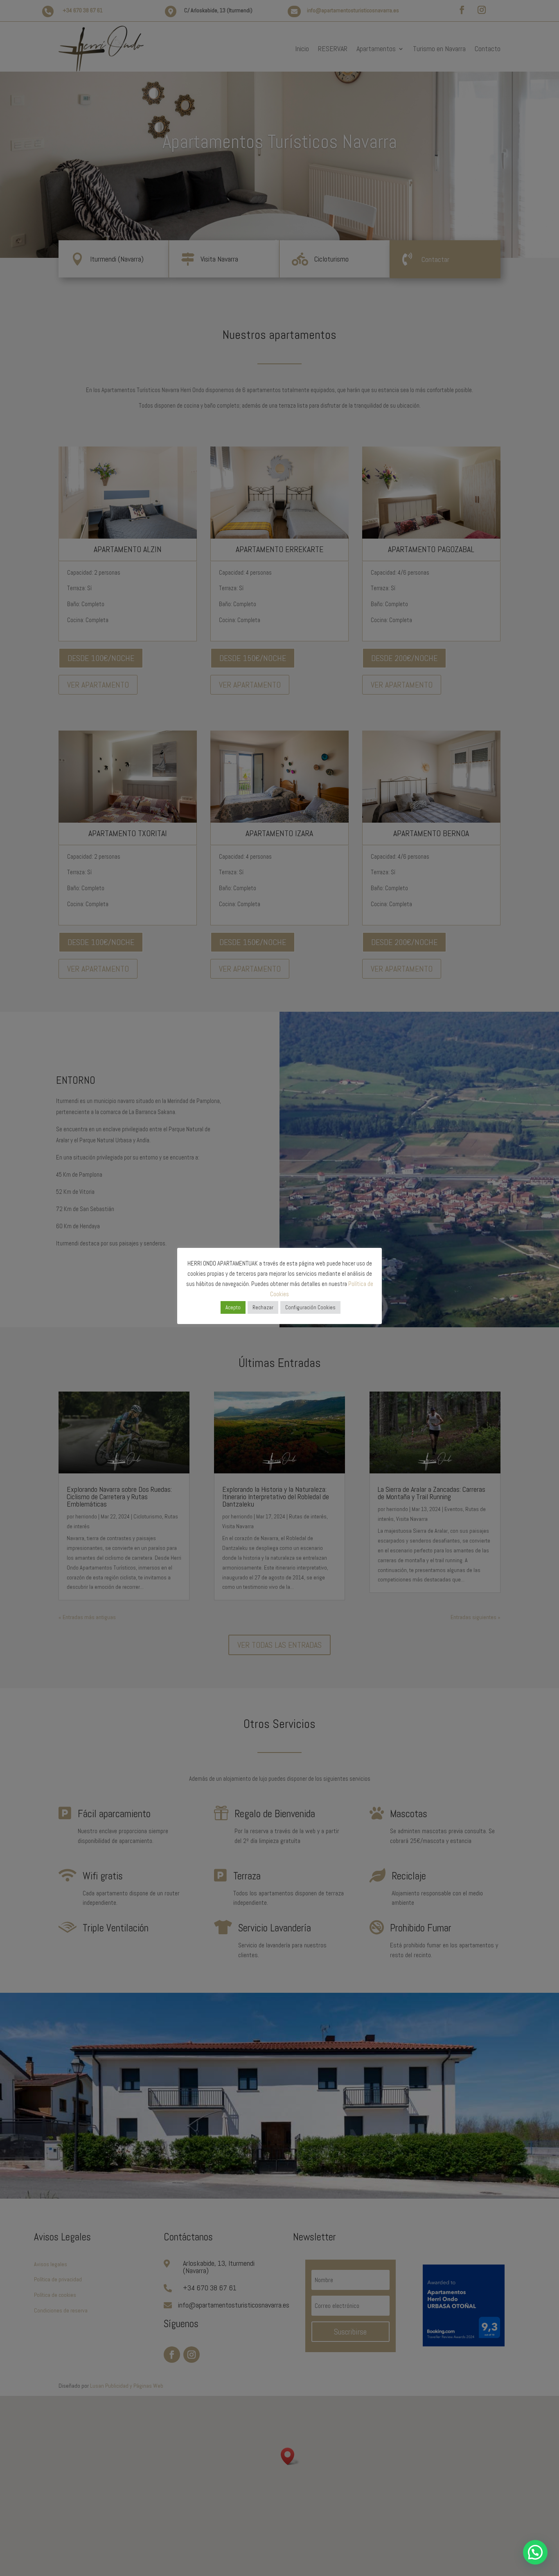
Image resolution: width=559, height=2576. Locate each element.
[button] (535, 2552)
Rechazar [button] (263, 1307)
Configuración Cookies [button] (310, 1307)
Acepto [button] (233, 1307)
